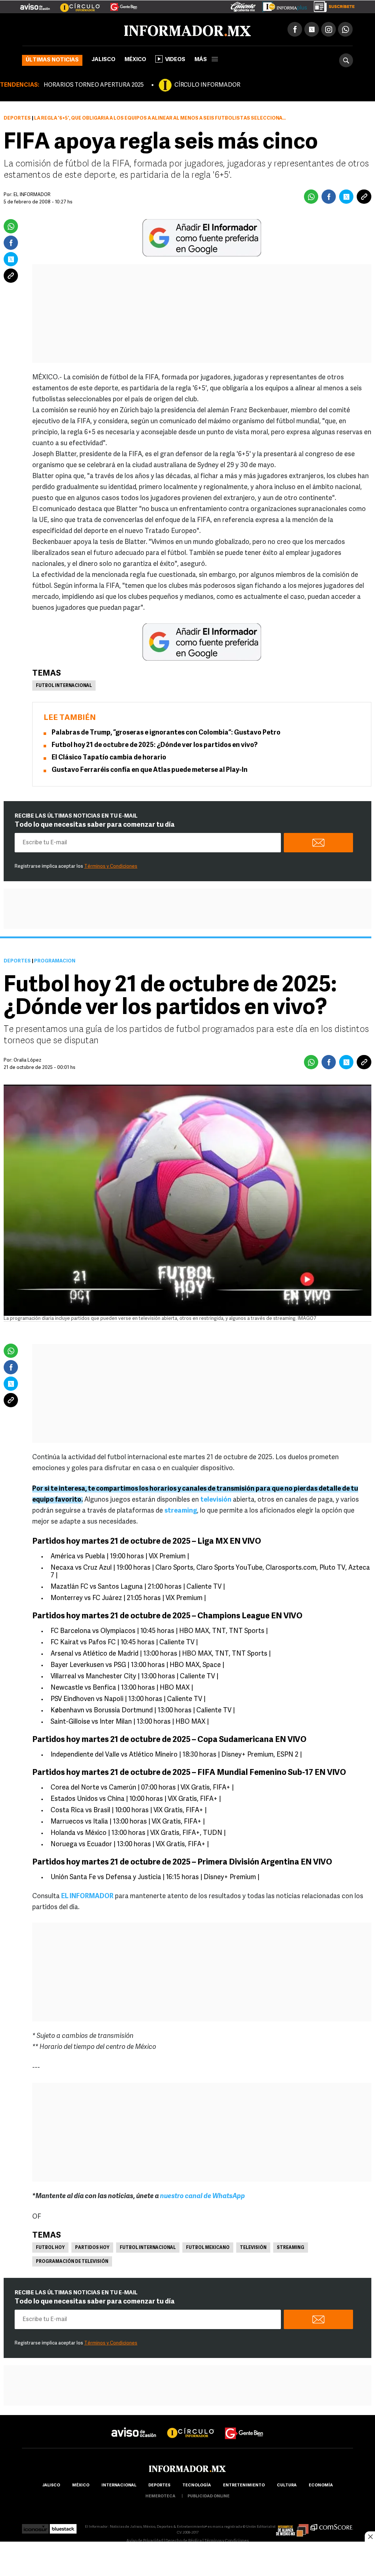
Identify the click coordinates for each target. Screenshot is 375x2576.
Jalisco (103, 60)
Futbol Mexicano (208, 2248)
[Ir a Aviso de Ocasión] (134, 2427)
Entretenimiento (244, 2485)
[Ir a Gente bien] (244, 2427)
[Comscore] (332, 2527)
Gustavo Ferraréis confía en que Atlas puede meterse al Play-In (150, 770)
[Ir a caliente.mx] (243, 5)
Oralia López (27, 1060)
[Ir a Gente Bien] (119, 4)
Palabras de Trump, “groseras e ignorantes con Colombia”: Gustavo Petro (166, 733)
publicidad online (209, 2496)
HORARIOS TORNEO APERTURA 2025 (94, 85)
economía (321, 2485)
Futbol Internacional (64, 686)
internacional (119, 2485)
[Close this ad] (370, 2536)
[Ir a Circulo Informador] (75, 4)
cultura (287, 2485)
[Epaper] (282, 5)
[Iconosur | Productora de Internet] (35, 2527)
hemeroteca (160, 2496)
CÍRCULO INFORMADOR (207, 85)
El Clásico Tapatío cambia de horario (109, 758)
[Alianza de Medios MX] (292, 2527)
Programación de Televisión (72, 2262)
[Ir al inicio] (109, 30)
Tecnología (197, 2485)
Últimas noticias (52, 60)
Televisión (253, 2248)
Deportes (17, 118)
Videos (175, 60)
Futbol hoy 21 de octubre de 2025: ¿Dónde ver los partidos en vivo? (155, 746)
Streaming (291, 2248)
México (135, 60)
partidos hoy (92, 2248)
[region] (187, 2560)
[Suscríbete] (332, 5)
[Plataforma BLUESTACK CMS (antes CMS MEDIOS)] (63, 2527)
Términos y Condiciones (111, 866)
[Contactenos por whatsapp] (345, 29)
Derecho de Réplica (184, 2541)
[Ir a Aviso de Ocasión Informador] (35, 4)
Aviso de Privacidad (145, 2541)
